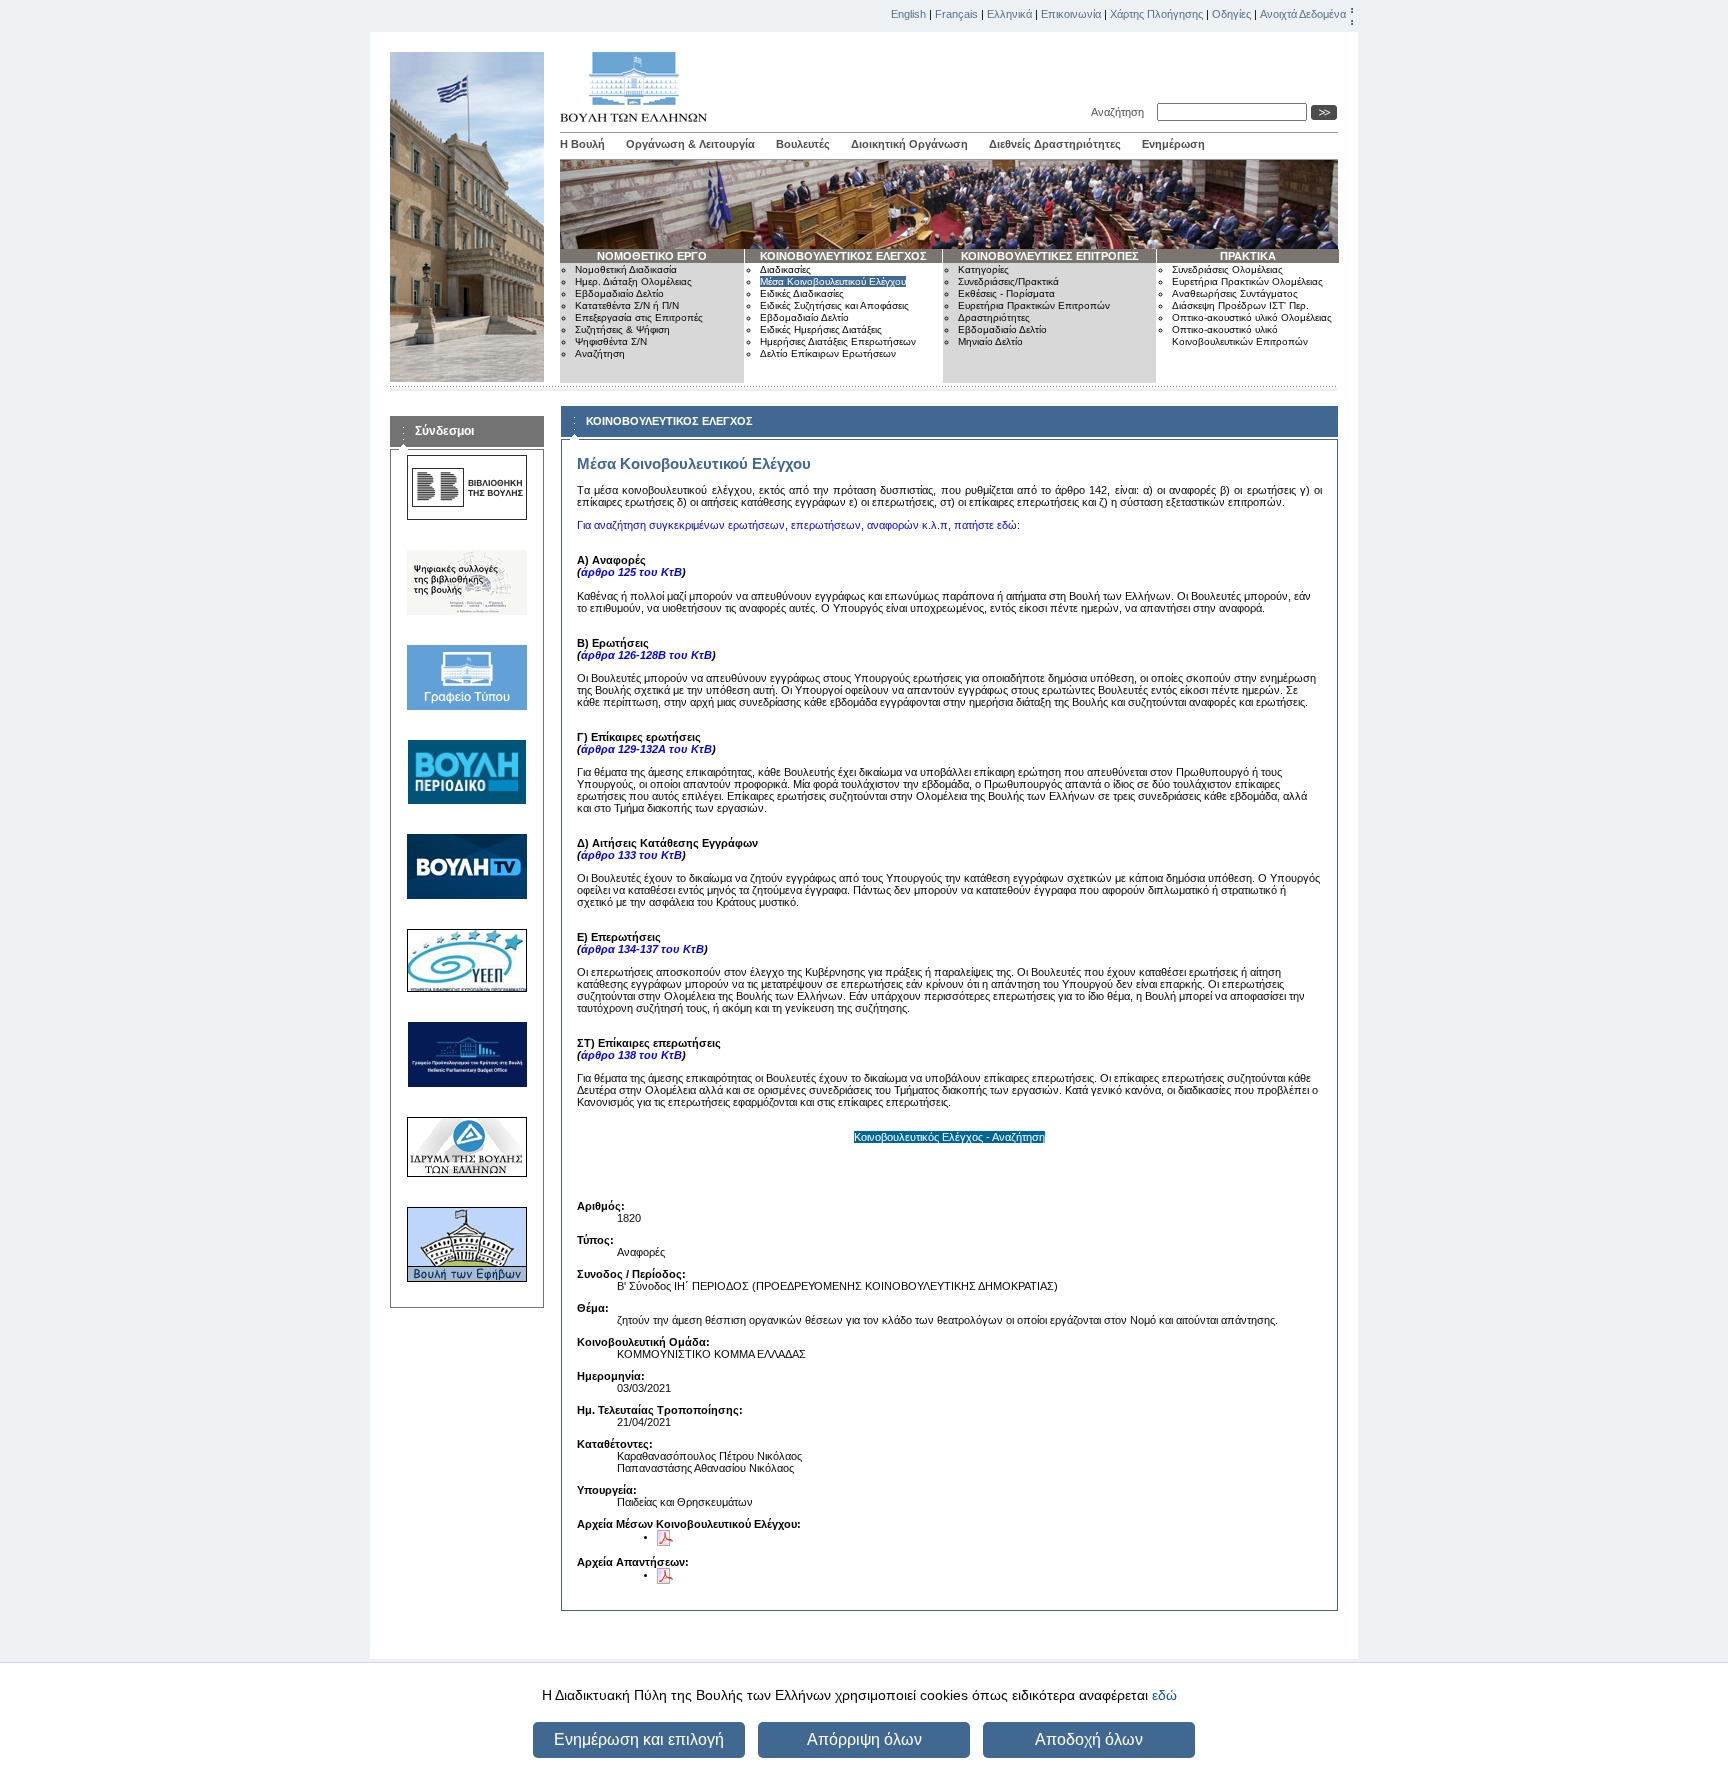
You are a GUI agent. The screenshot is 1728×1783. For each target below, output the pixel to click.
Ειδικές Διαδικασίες (802, 293)
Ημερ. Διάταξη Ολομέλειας (633, 281)
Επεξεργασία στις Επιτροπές (639, 317)
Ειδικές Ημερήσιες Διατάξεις (821, 329)
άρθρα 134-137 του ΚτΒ (642, 949)
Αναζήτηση (1120, 112)
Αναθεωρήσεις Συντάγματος (1235, 293)
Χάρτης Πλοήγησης (1156, 14)
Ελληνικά (1009, 14)
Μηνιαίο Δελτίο (990, 341)
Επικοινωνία (1071, 14)
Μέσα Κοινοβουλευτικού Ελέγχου (833, 281)
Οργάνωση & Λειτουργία (690, 144)
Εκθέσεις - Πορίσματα (1006, 293)
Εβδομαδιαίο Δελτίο (619, 293)
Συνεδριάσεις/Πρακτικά (1008, 281)
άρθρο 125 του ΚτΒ (631, 572)
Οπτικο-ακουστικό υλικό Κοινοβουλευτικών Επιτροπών (1240, 335)
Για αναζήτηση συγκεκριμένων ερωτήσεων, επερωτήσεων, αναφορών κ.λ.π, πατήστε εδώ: (798, 525)
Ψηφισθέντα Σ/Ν (611, 341)
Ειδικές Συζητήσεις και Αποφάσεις (834, 305)
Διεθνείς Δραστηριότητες (1055, 144)
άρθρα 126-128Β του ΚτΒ (646, 655)
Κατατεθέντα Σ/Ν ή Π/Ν (627, 305)
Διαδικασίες (785, 269)
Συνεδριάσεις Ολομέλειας (1227, 269)
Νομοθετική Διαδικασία (626, 269)
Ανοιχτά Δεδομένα (1303, 14)
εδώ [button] (1164, 1695)
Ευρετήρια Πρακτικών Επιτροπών (1034, 305)
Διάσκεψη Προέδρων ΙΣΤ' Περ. (1240, 305)
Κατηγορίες (983, 269)
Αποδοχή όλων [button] (1089, 1739)
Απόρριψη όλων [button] (864, 1739)
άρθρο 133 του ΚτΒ (631, 855)
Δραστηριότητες (994, 317)
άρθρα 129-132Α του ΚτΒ (646, 749)
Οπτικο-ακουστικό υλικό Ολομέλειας (1252, 317)
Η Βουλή (582, 144)
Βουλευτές (803, 144)
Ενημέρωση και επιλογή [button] (639, 1739)
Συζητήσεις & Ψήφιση (622, 329)
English (908, 14)
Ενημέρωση (1173, 144)
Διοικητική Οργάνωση (909, 144)
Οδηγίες (1231, 14)
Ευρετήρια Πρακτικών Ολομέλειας (1247, 281)
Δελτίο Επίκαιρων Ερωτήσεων (828, 353)
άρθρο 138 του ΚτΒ (631, 1055)
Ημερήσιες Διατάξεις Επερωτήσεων (838, 341)
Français (956, 14)
